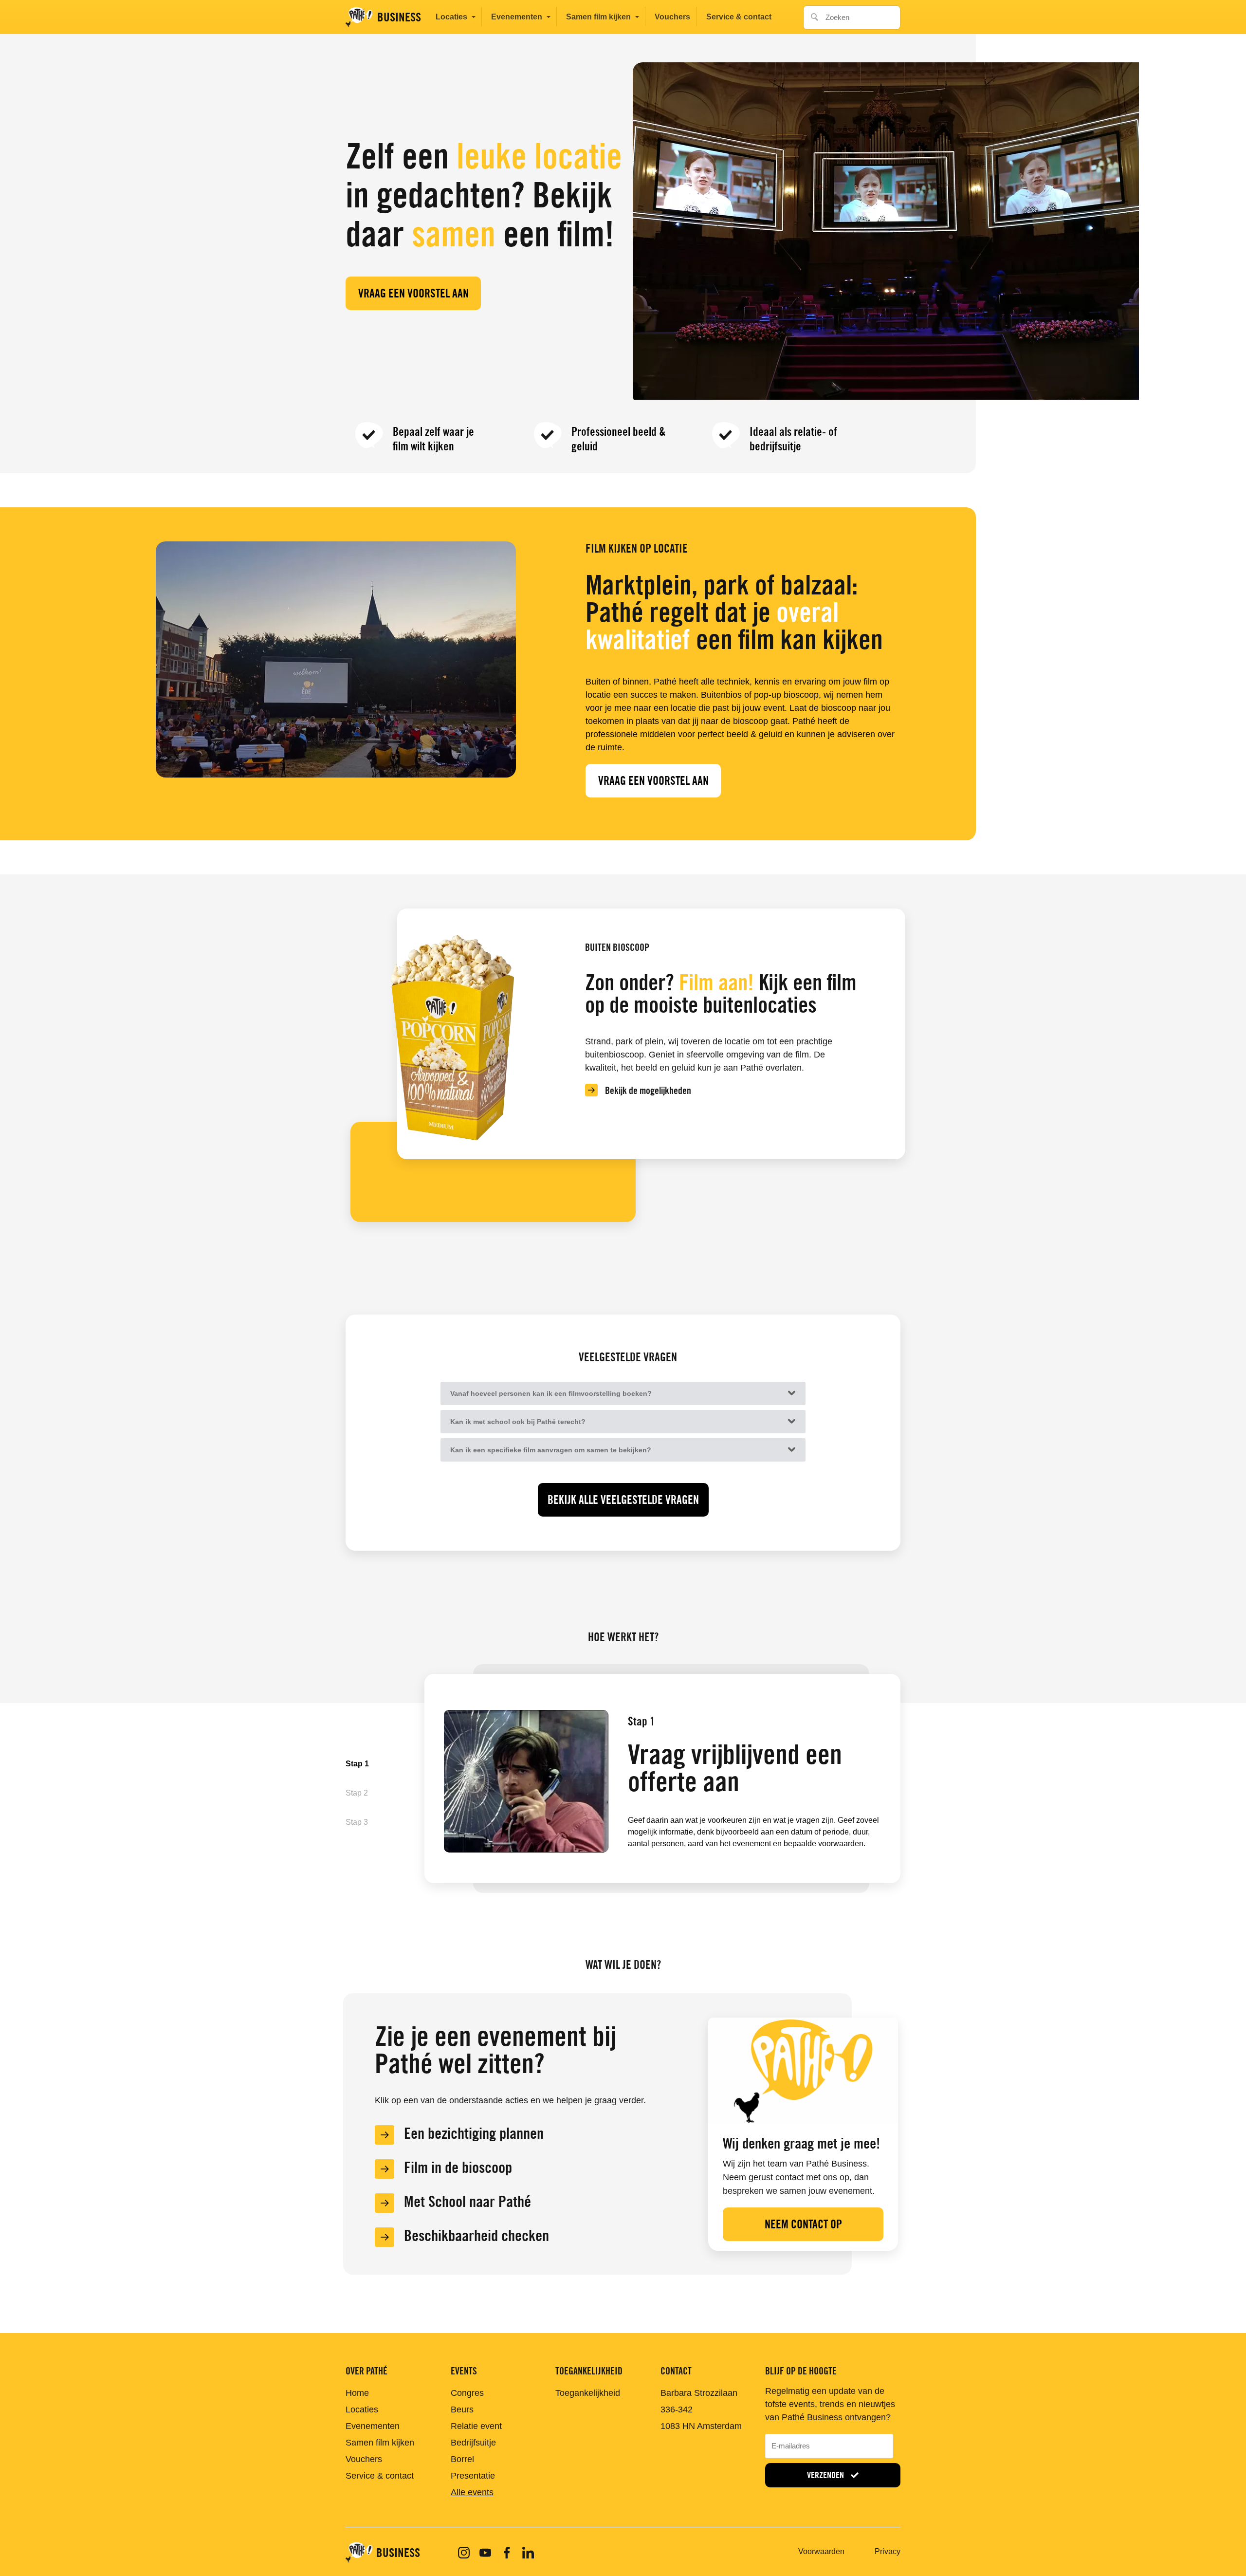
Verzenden (826, 2475)
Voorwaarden (821, 2551)
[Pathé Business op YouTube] (485, 2553)
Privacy (888, 2551)
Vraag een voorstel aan (413, 293)
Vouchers (672, 17)
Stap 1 (357, 1764)
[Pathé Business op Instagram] (464, 2553)
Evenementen (517, 17)
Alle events (472, 2492)
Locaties (451, 17)
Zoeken (812, 14)
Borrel (462, 2459)
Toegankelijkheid (588, 2393)
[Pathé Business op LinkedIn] (528, 2553)
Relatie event (476, 2426)
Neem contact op (803, 2224)
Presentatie (473, 2476)
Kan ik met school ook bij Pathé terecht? (518, 1422)
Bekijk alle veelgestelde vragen (623, 1500)
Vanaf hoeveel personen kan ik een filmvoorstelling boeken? (551, 1393)
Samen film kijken (598, 17)
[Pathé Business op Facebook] (507, 2553)
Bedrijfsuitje (473, 2443)
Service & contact (739, 17)
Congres (467, 2393)
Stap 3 (357, 1822)
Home (357, 2393)
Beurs (462, 2409)
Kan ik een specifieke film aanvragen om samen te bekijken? (551, 1450)
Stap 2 (357, 1793)
